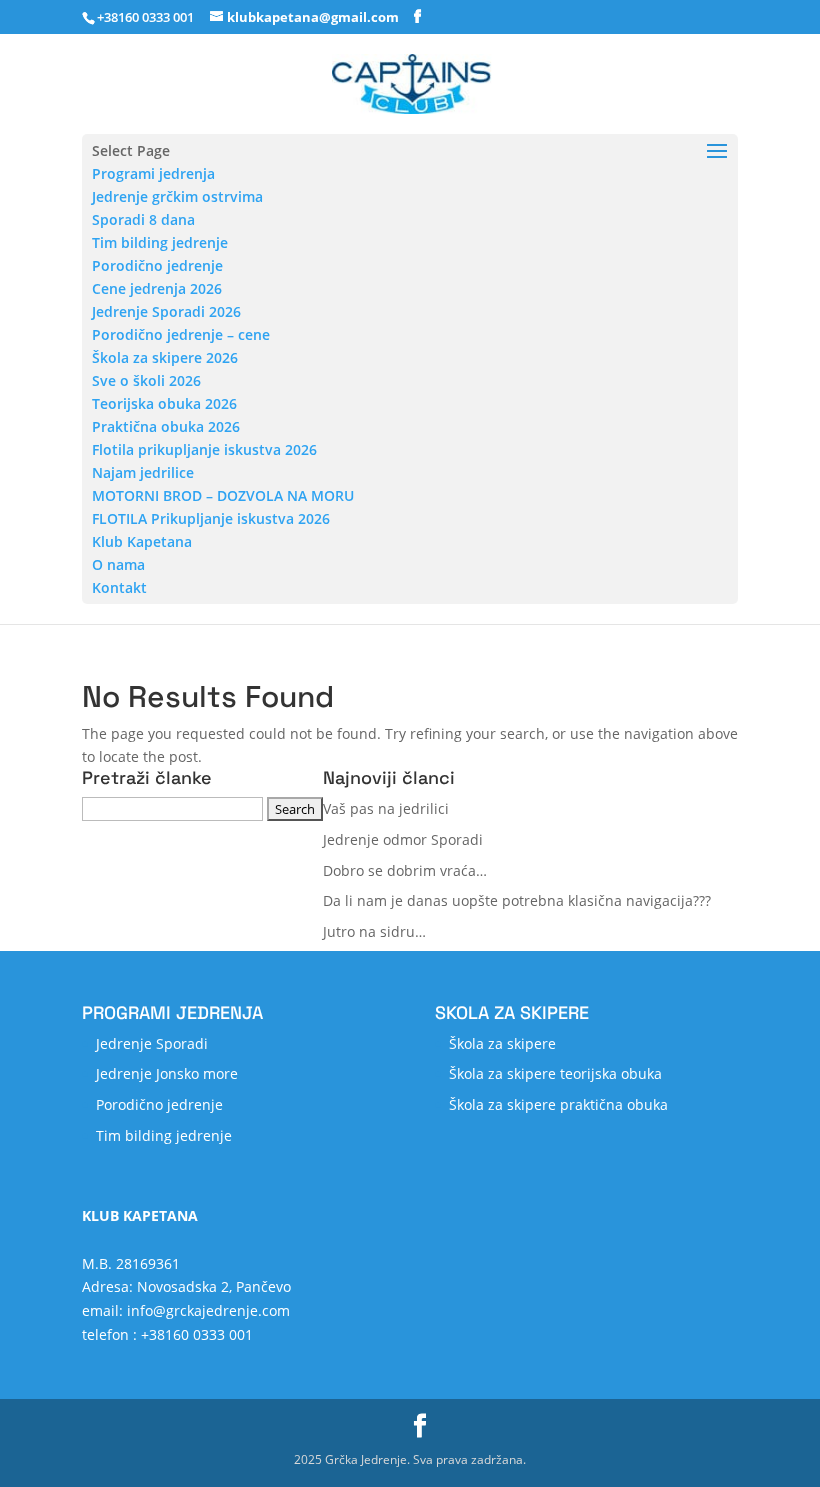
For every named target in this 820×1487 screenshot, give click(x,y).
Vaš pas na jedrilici (386, 808)
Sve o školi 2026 (146, 380)
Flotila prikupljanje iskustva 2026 (204, 449)
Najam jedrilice (143, 472)
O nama (118, 564)
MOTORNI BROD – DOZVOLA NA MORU (223, 495)
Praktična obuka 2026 (166, 426)
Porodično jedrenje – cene (181, 334)
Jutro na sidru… (374, 931)
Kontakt (119, 587)
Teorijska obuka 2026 (164, 403)
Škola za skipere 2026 (165, 357)
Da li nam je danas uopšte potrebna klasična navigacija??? (517, 900)
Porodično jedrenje (157, 265)
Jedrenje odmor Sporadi (403, 839)
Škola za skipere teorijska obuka (555, 1073)
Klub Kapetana (142, 541)
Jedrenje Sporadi (152, 1043)
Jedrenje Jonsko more (167, 1073)
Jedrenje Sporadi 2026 (166, 311)
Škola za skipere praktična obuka (558, 1104)
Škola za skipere (502, 1043)
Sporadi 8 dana (143, 219)
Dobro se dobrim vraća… (405, 870)
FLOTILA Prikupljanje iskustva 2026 (211, 518)
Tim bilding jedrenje (160, 242)
